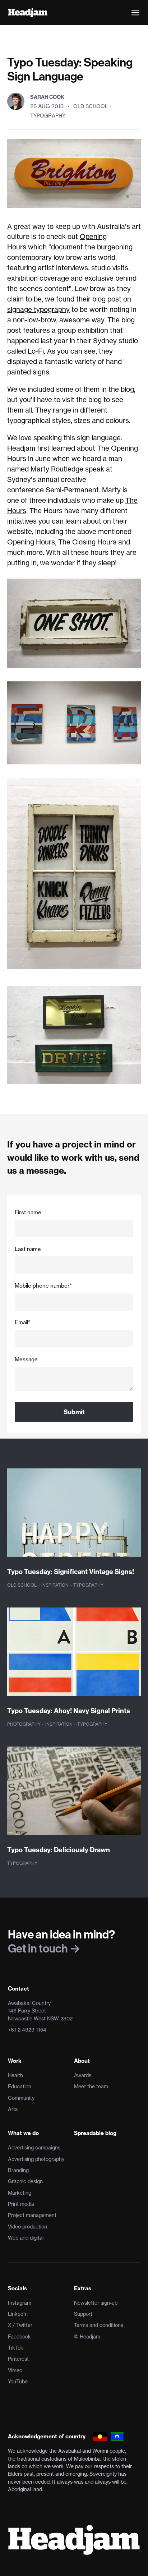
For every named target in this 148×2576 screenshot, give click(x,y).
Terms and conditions (99, 2325)
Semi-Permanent (72, 490)
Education (20, 2087)
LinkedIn (18, 2314)
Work (15, 2061)
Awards (83, 2075)
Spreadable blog (95, 2133)
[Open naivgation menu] (135, 13)
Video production (27, 2227)
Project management (32, 2215)
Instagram (20, 2303)
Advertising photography (36, 2159)
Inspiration (55, 1585)
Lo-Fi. (36, 351)
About (82, 2061)
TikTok (16, 2348)
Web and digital (26, 2238)
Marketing (20, 2193)
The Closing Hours (87, 542)
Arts (13, 2109)
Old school (91, 106)
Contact (18, 1989)
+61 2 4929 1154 (27, 2030)
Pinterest (18, 2359)
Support (83, 2314)
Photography (24, 1724)
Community (21, 2098)
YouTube (18, 2382)
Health (15, 2075)
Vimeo (15, 2370)
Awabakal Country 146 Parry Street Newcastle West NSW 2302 (40, 2011)
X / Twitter (20, 2325)
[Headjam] (28, 13)
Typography (48, 116)
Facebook (19, 2337)
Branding (18, 2170)
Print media (21, 2204)
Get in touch (39, 1948)
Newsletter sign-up (96, 2303)
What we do (23, 2133)
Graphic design (25, 2181)
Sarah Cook (47, 97)
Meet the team (91, 2087)
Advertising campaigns (34, 2148)
